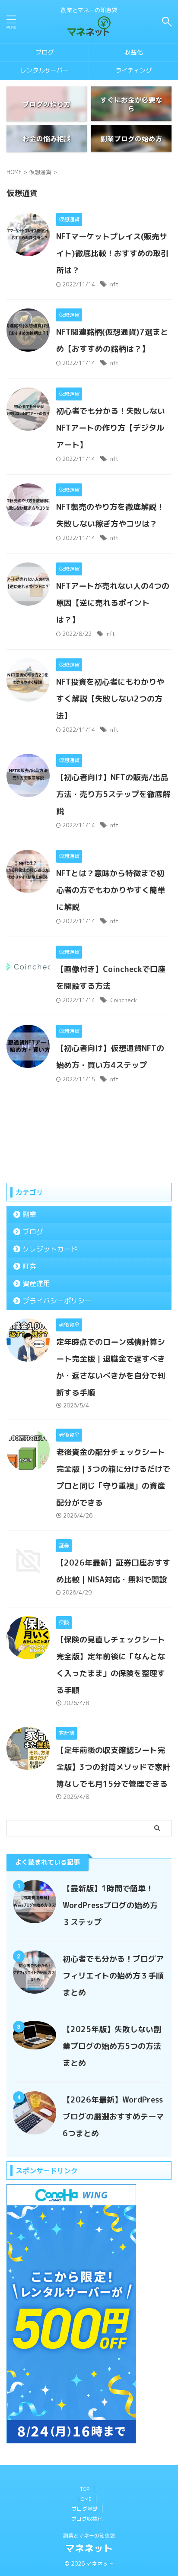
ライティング (133, 70)
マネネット (89, 2548)
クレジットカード (50, 1249)
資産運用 (36, 1283)
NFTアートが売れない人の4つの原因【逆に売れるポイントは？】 (113, 603)
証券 (29, 1266)
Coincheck (124, 1000)
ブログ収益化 (87, 2519)
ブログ (44, 52)
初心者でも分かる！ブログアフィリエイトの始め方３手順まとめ (113, 1976)
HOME (84, 2499)
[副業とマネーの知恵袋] (89, 30)
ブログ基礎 (85, 2509)
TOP (85, 2489)
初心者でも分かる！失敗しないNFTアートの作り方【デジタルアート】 (111, 428)
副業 (29, 1214)
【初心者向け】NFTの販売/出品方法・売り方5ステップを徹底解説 (113, 794)
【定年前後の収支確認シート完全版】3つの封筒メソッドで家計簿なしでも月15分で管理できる (113, 1767)
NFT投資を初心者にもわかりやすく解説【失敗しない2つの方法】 (110, 699)
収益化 (133, 52)
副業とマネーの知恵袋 (89, 2536)
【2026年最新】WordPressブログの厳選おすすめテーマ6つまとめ (113, 2117)
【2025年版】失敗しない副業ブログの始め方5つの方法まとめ (112, 2046)
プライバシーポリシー (57, 1301)
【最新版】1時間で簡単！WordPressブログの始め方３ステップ (110, 1905)
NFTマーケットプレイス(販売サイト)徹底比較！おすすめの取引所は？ (112, 253)
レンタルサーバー (44, 70)
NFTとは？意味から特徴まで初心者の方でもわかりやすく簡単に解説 (111, 890)
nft (114, 284)
